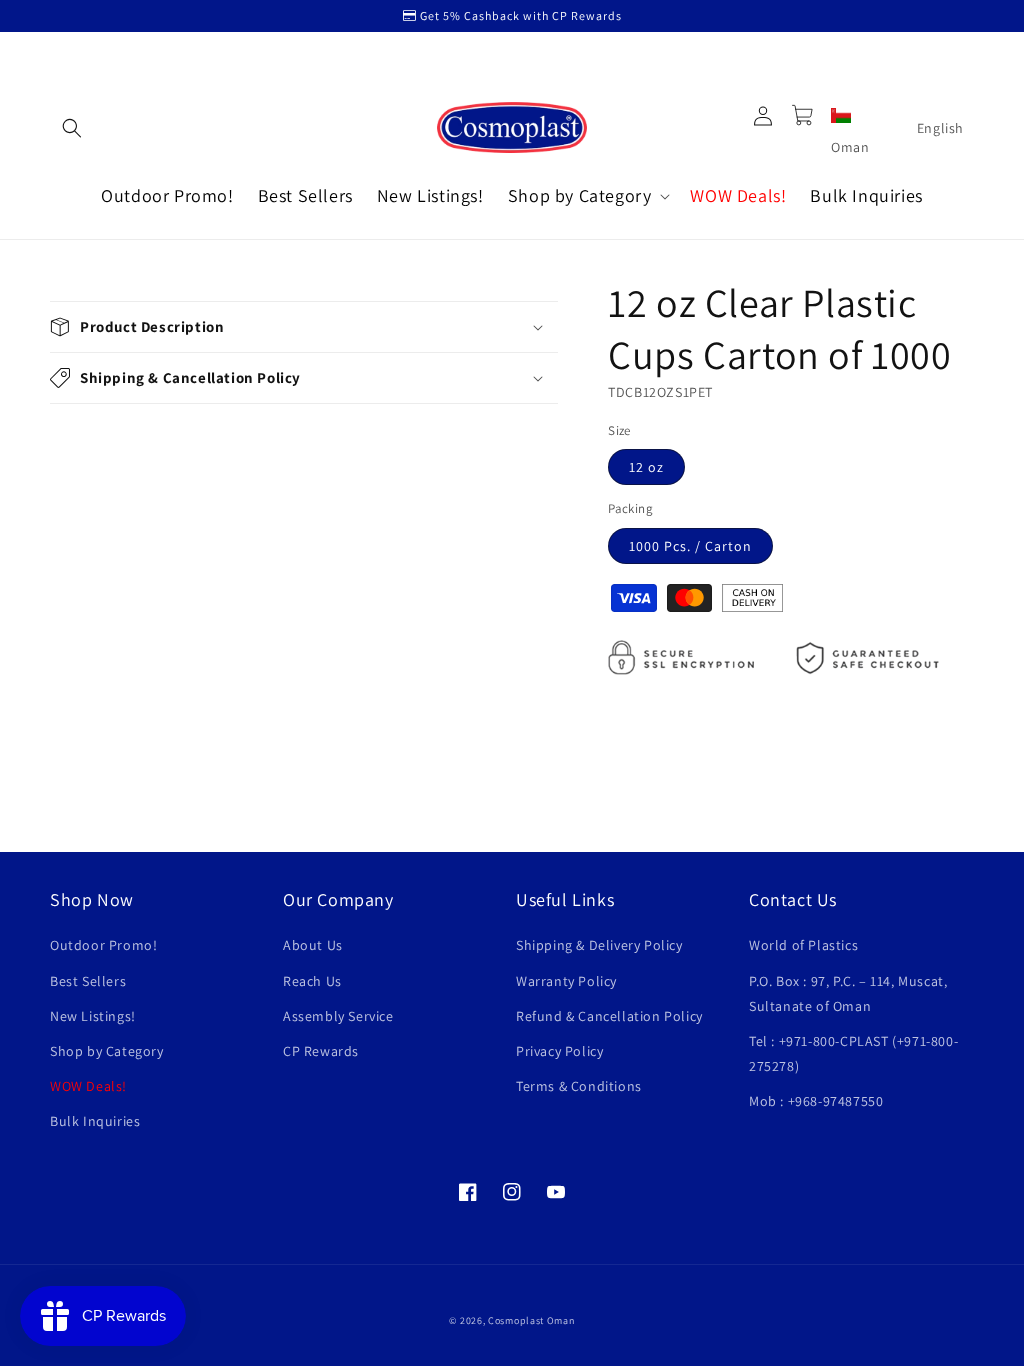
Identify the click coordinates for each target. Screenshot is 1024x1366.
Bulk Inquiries (95, 1121)
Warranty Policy (566, 981)
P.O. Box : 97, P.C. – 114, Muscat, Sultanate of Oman (848, 993)
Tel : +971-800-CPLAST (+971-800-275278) (853, 1053)
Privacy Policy (559, 1051)
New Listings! (93, 1016)
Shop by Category (107, 1051)
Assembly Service (338, 1016)
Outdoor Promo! (103, 945)
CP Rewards (321, 1051)
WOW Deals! (88, 1086)
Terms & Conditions (579, 1086)
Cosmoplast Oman (531, 1320)
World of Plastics (803, 945)
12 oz (646, 467)
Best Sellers (88, 981)
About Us (313, 945)
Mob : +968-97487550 (816, 1101)
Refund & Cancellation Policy (609, 1016)
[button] (72, 128)
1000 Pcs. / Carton (690, 546)
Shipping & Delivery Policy (599, 945)
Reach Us (312, 981)
